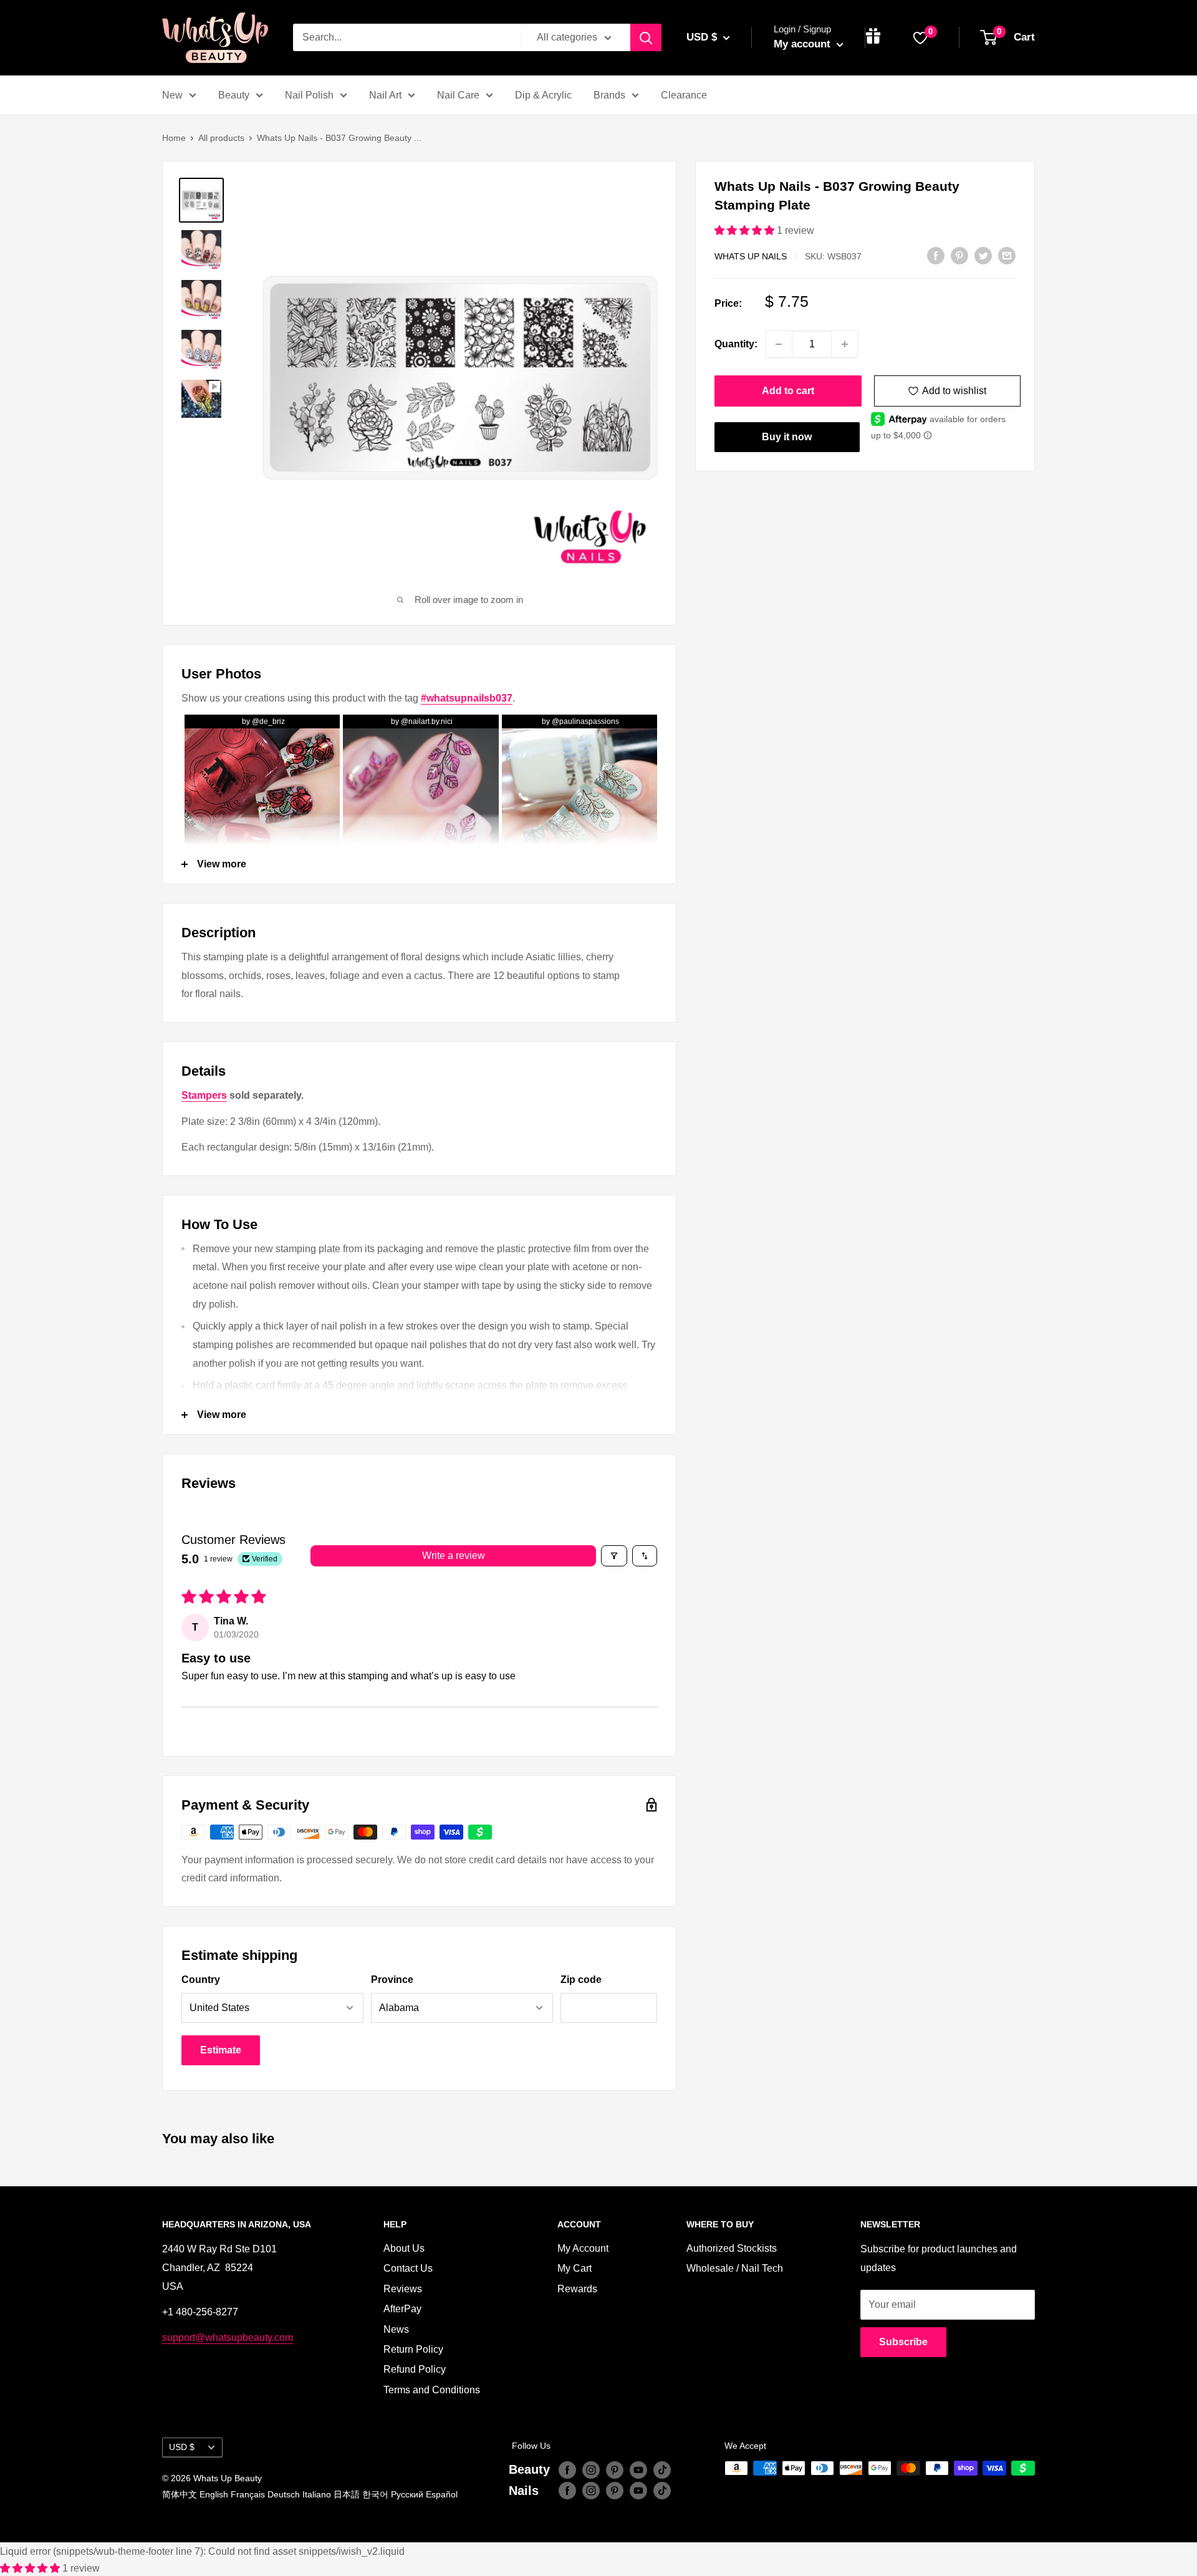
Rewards (577, 2289)
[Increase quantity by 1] (845, 344)
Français (248, 2494)
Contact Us (408, 2268)
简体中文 (180, 2494)
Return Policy (413, 2349)
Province (392, 1980)
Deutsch (284, 2494)
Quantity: (736, 344)
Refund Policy (415, 2369)
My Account (583, 2248)
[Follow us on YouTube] (638, 2469)
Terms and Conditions (432, 2390)
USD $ (182, 2447)
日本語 (347, 2494)
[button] (746, 230)
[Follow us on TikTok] (662, 2469)
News (396, 2329)
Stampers (204, 1095)
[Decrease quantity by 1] (779, 344)
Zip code (581, 1980)
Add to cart (788, 391)
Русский (407, 2494)
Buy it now (787, 437)
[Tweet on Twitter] (983, 255)
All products (221, 138)
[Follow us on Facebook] (567, 2469)
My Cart (574, 2268)
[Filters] (614, 1556)
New (172, 95)
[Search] (646, 37)
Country (201, 1980)
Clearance (684, 95)
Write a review (454, 1556)
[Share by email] (1007, 255)
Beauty (234, 95)
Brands (609, 95)
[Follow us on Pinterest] (615, 2469)
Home (174, 138)
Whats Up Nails (751, 256)
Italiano (317, 2494)
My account (804, 44)
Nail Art (385, 95)
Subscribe (903, 2342)
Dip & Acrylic (543, 95)
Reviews (403, 2289)
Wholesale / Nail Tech (735, 2268)
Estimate (221, 2050)
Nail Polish (309, 95)
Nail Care (458, 95)
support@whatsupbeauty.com (228, 2337)
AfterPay (402, 2309)
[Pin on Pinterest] (959, 255)
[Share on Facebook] (936, 255)
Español (442, 2494)
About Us (404, 2248)
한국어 (375, 2494)
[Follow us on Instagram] (591, 2469)
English (214, 2494)
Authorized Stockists (732, 2248)
